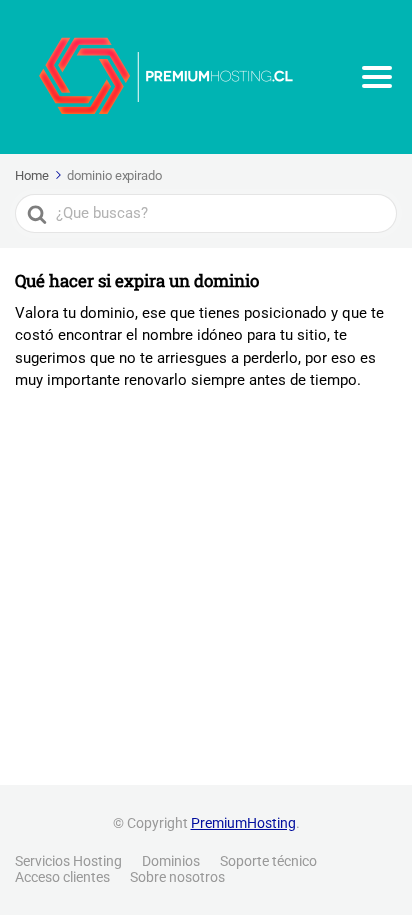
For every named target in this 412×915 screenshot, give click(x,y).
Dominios (171, 861)
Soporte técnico (268, 861)
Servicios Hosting (68, 861)
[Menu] (377, 77)
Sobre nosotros (177, 877)
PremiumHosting (243, 823)
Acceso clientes (62, 877)
